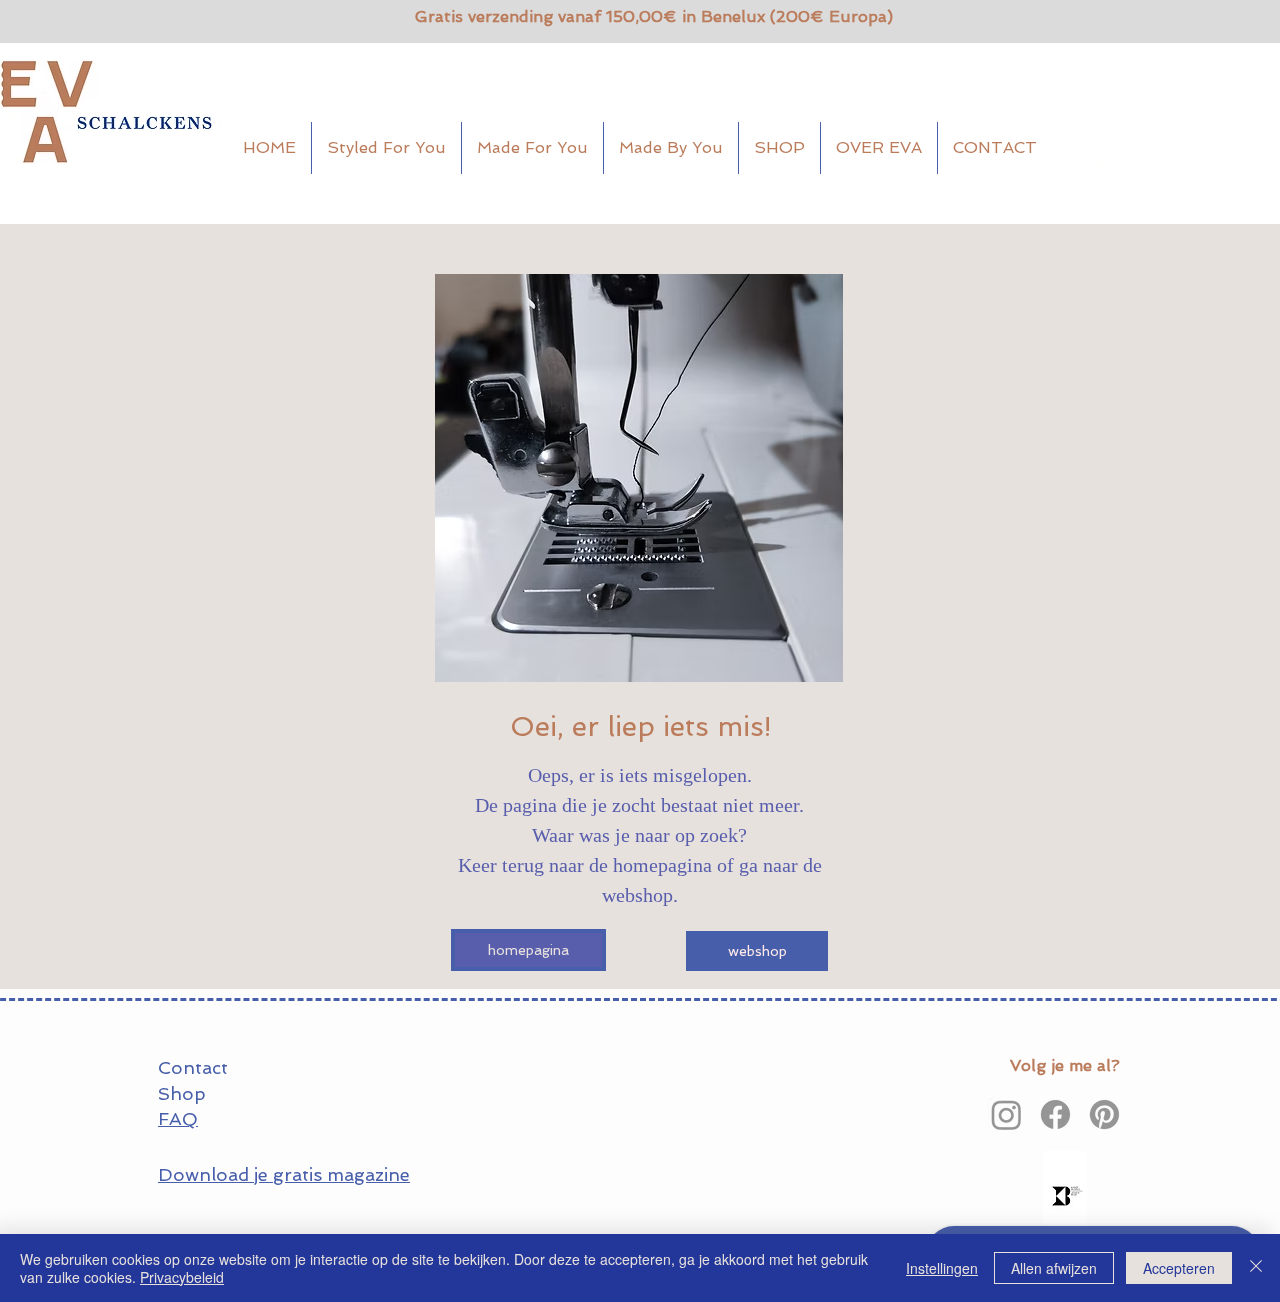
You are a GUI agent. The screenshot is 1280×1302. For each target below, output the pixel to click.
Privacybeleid (182, 1277)
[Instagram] (1006, 1114)
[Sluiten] (1256, 1268)
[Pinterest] (1104, 1114)
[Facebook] (1055, 1114)
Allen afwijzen (1054, 1268)
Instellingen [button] (942, 1268)
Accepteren (1179, 1268)
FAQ (178, 1118)
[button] (1101, 161)
